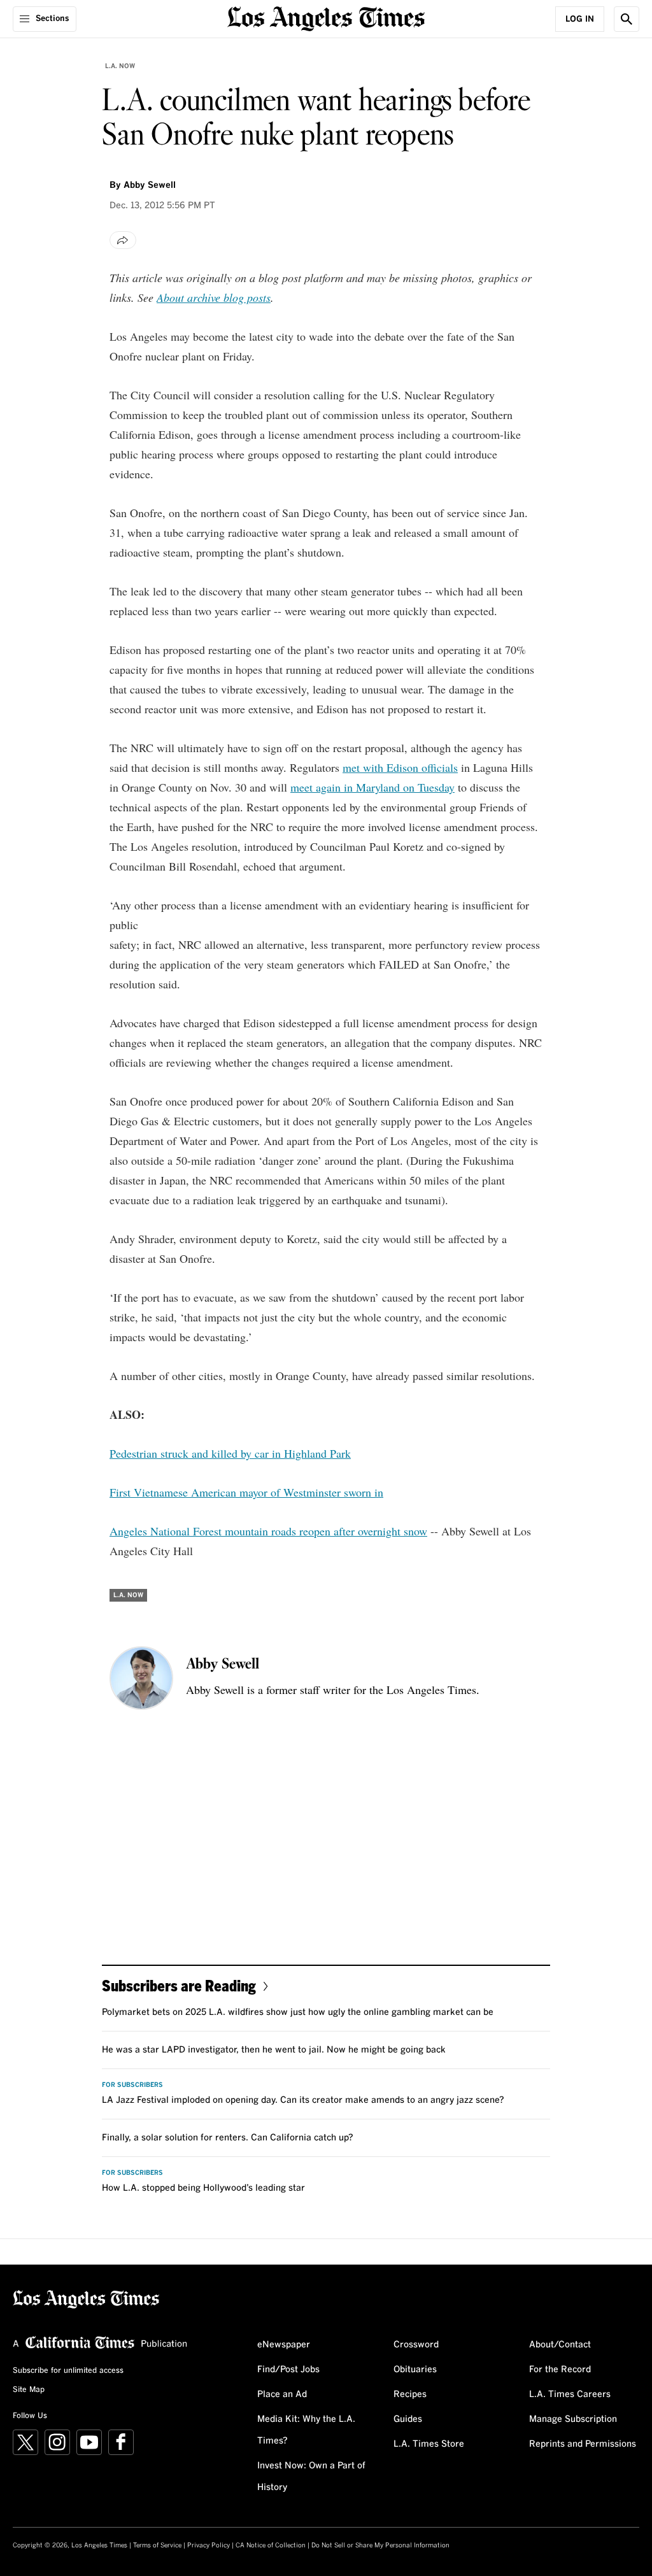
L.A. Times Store (429, 2444)
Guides (408, 2419)
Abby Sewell (150, 185)
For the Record (560, 2370)
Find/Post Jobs (288, 2370)
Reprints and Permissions (583, 2444)
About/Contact (560, 2345)
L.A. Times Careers (570, 2395)
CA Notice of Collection (271, 2545)
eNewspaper (284, 2345)
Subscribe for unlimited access (68, 2371)
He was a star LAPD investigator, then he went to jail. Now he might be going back (274, 2050)
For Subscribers (132, 2085)
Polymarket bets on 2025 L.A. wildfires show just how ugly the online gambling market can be (298, 2012)
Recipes (410, 2395)
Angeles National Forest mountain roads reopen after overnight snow (268, 1531)
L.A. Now (120, 66)
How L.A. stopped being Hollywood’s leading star (203, 2188)
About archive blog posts (214, 297)
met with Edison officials (400, 767)
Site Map (29, 2390)
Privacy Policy (209, 2545)
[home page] (326, 18)
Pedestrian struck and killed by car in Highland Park (230, 1453)
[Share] (123, 240)
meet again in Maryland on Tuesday (372, 787)
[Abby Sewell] (141, 1678)
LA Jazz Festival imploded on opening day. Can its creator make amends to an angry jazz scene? (303, 2100)
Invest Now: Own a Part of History (311, 2477)
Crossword (416, 2345)
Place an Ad (282, 2395)
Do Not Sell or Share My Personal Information (380, 2545)
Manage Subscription (573, 2419)
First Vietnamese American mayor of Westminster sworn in (246, 1492)
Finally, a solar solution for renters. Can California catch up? (228, 2138)
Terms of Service (157, 2545)
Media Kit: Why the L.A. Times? (306, 2430)
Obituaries (415, 2370)
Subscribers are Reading (179, 1985)
